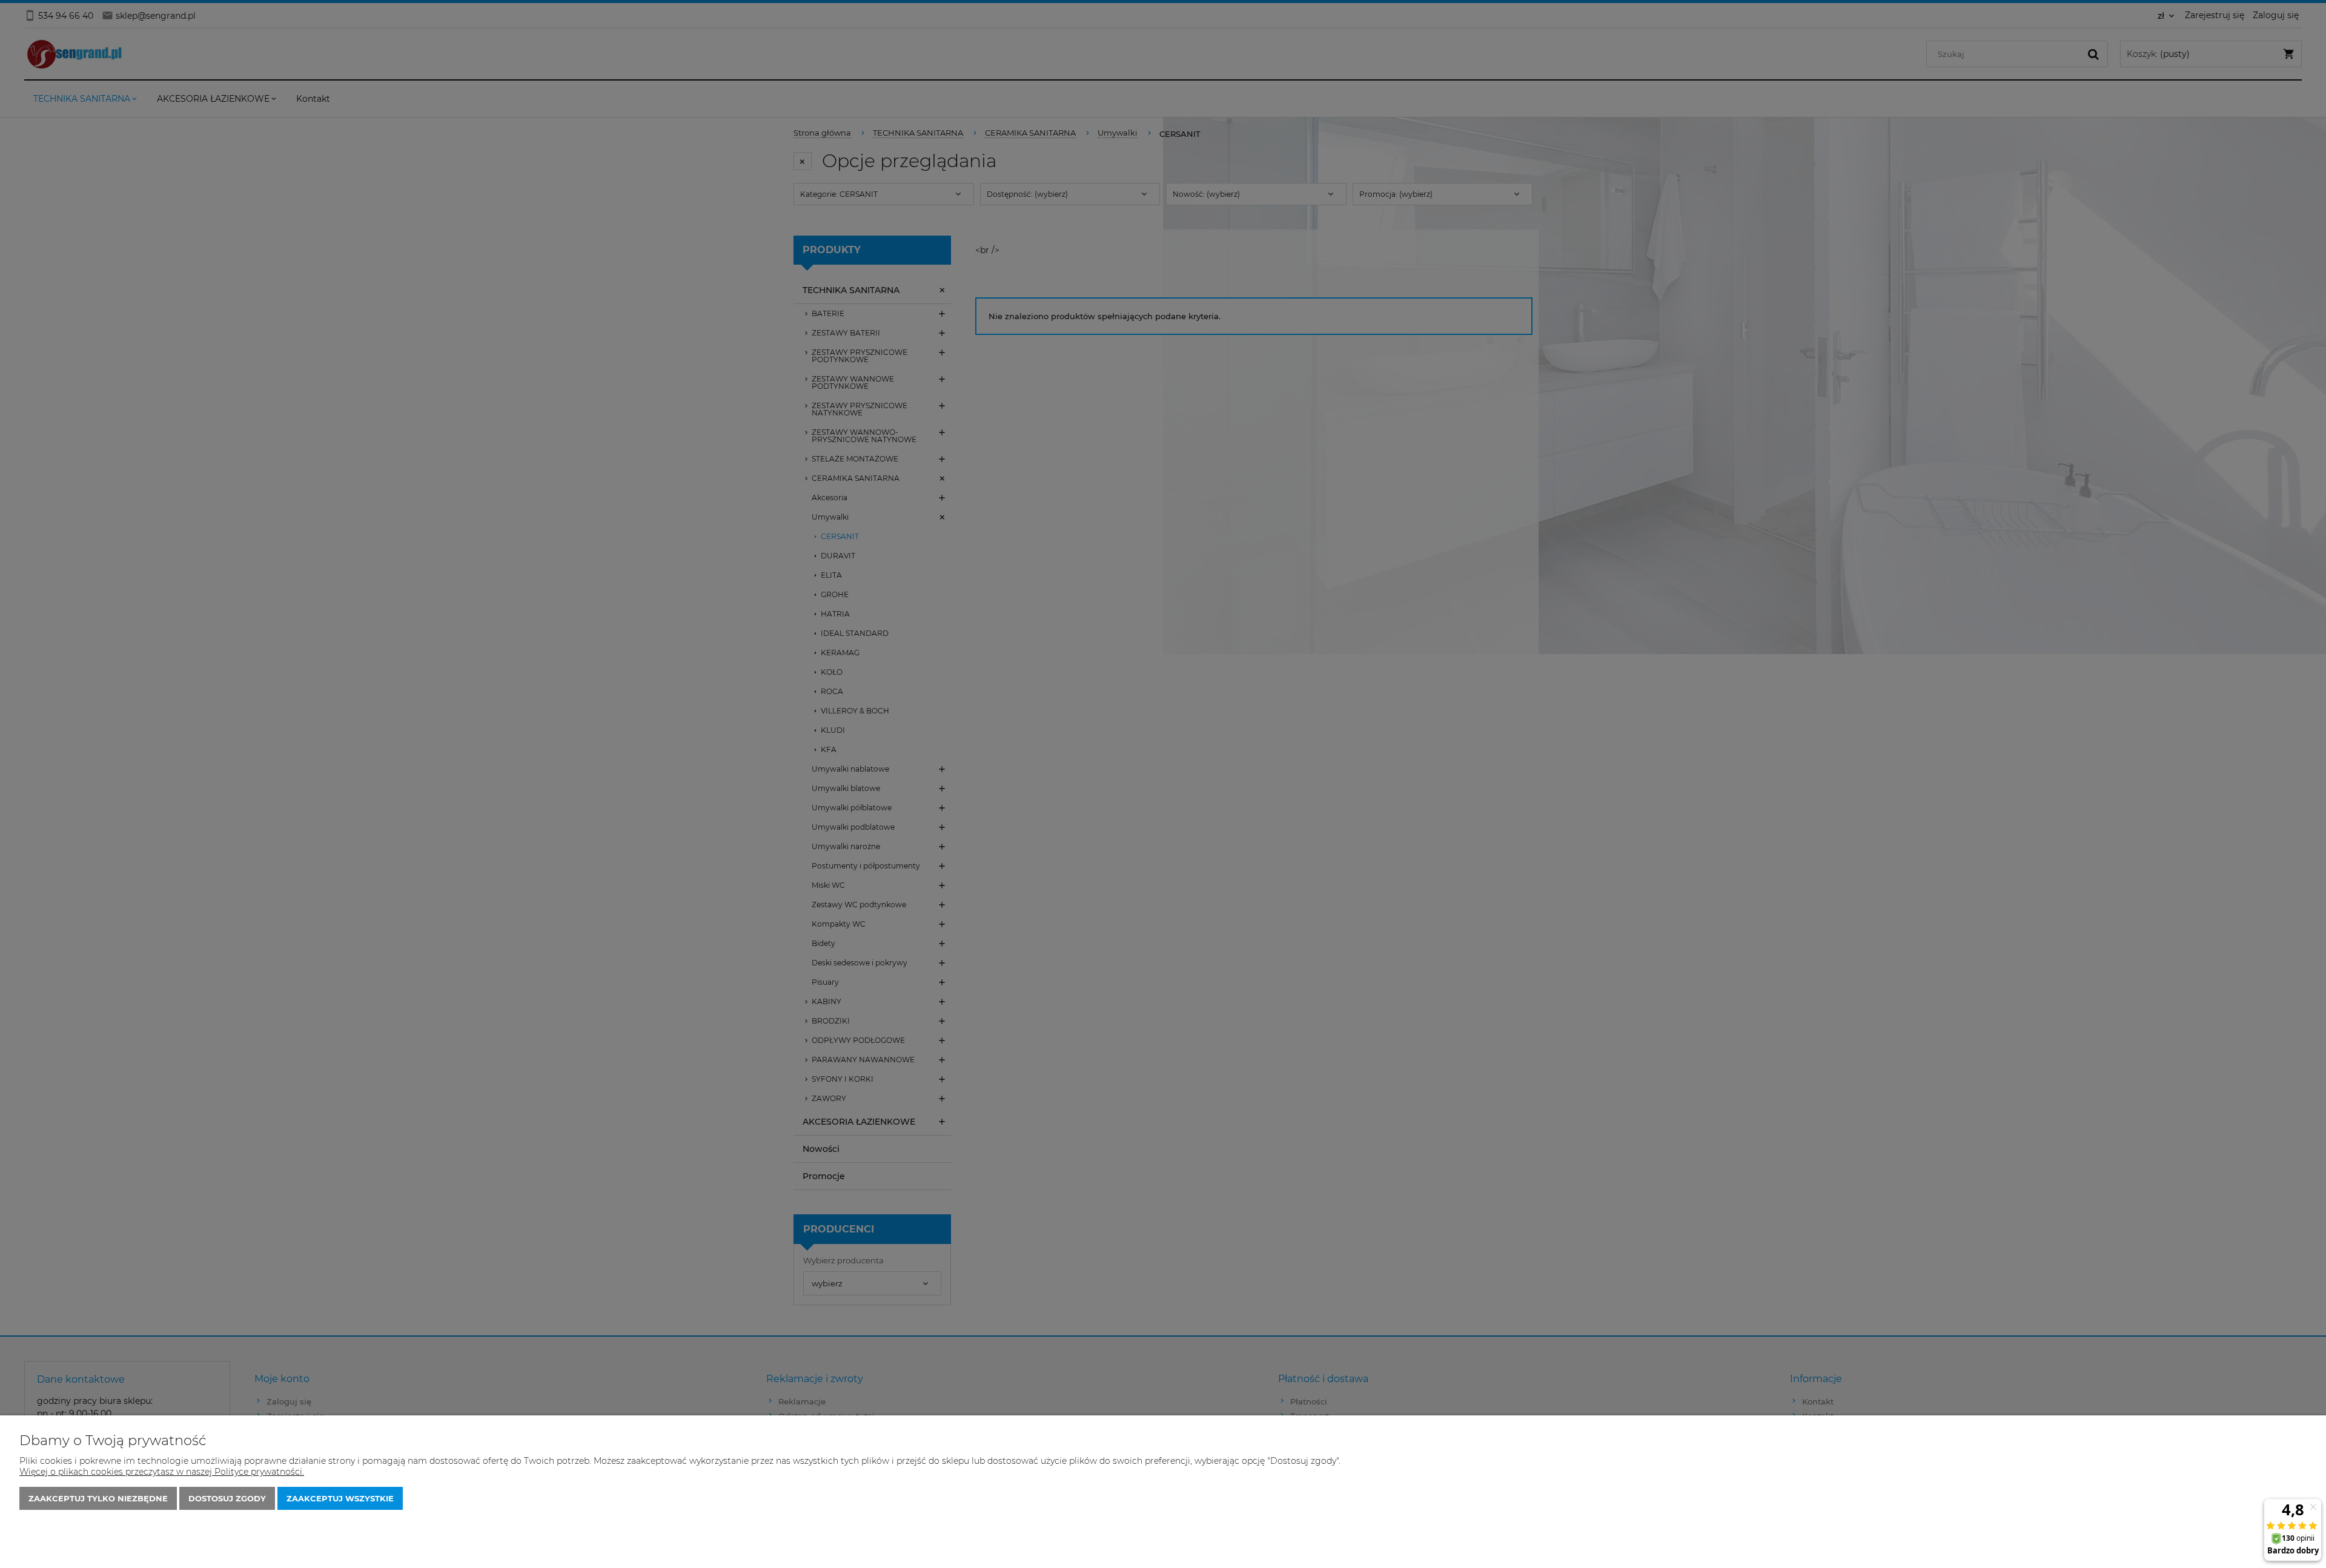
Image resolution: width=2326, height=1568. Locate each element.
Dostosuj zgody (227, 1498)
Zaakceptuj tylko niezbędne (98, 1498)
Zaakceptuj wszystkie (340, 1498)
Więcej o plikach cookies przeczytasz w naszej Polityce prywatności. (162, 1472)
